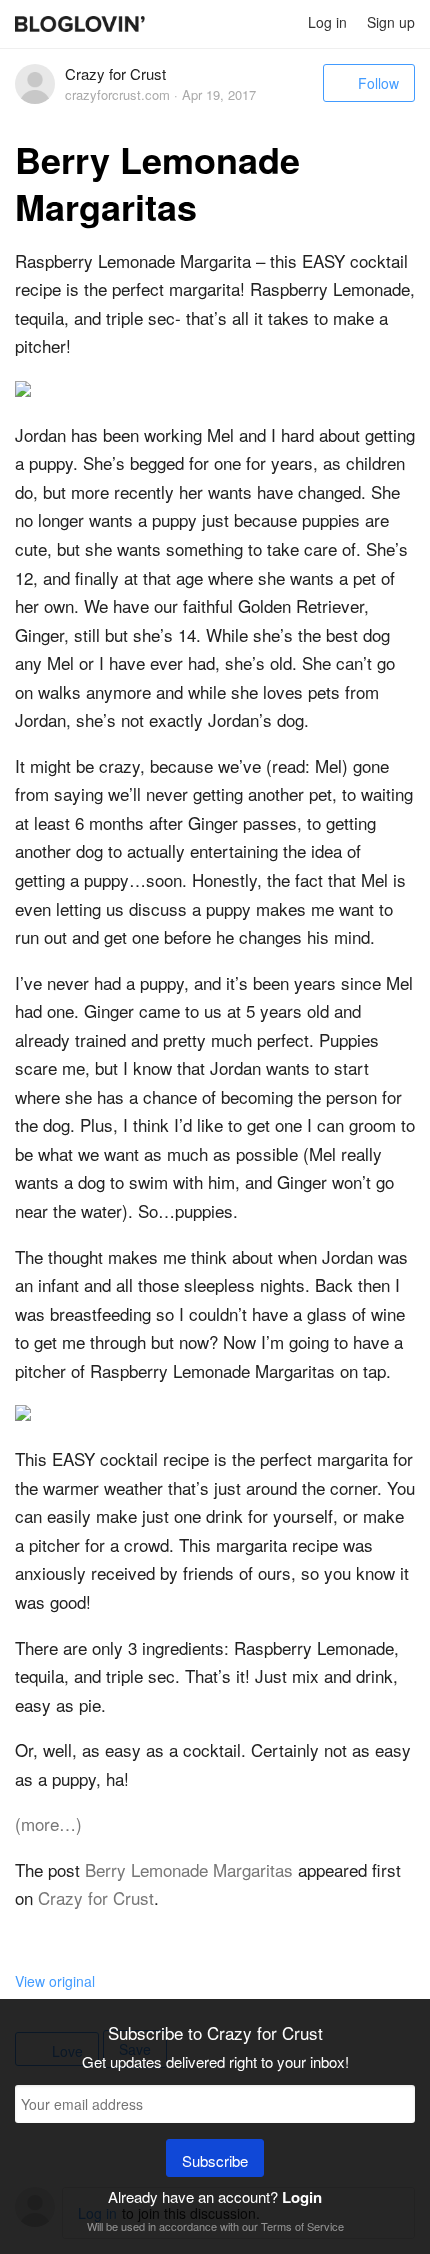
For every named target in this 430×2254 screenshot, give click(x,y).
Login (302, 2197)
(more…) (48, 1823)
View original (55, 1981)
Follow (378, 83)
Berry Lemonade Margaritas (189, 1869)
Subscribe (215, 2160)
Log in (327, 22)
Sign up (391, 22)
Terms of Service (302, 2226)
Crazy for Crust (96, 1897)
